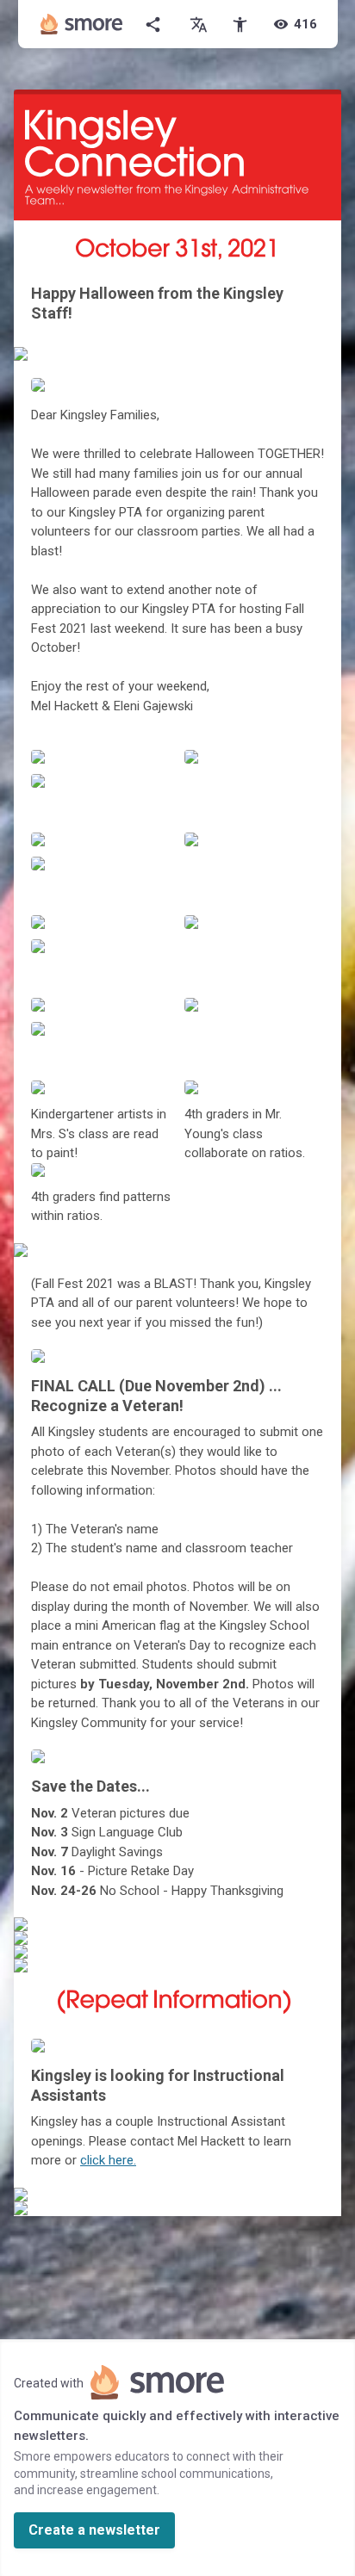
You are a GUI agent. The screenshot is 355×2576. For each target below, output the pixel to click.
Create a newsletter (94, 2530)
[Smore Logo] (82, 24)
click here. (108, 2160)
